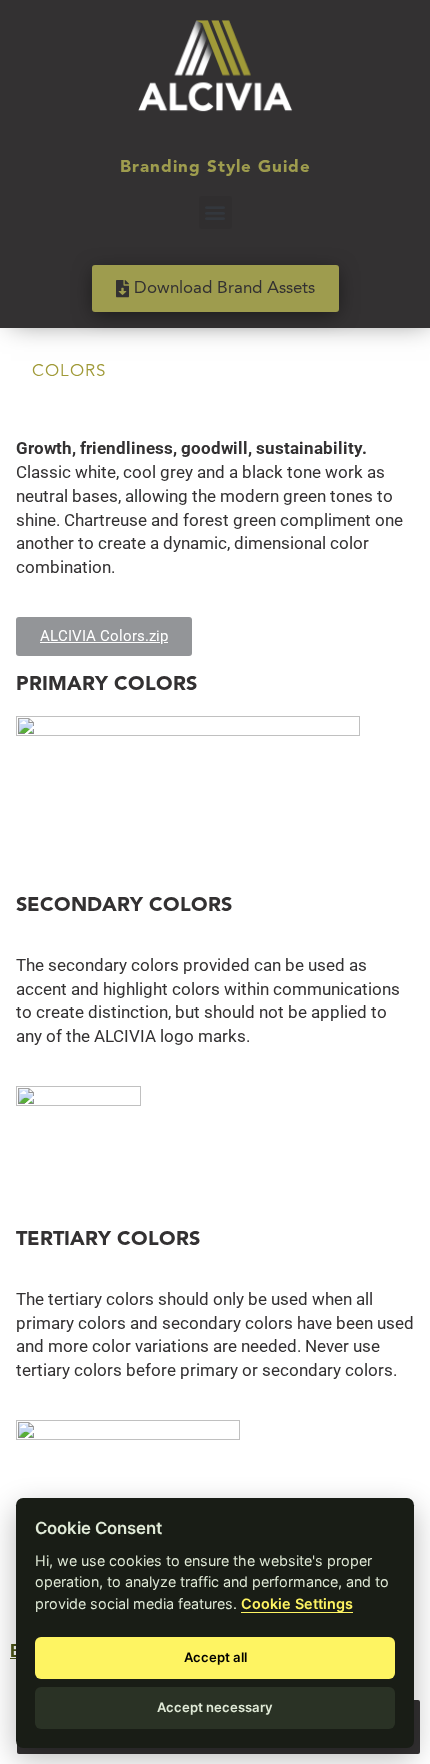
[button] (215, 212)
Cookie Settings (297, 1603)
